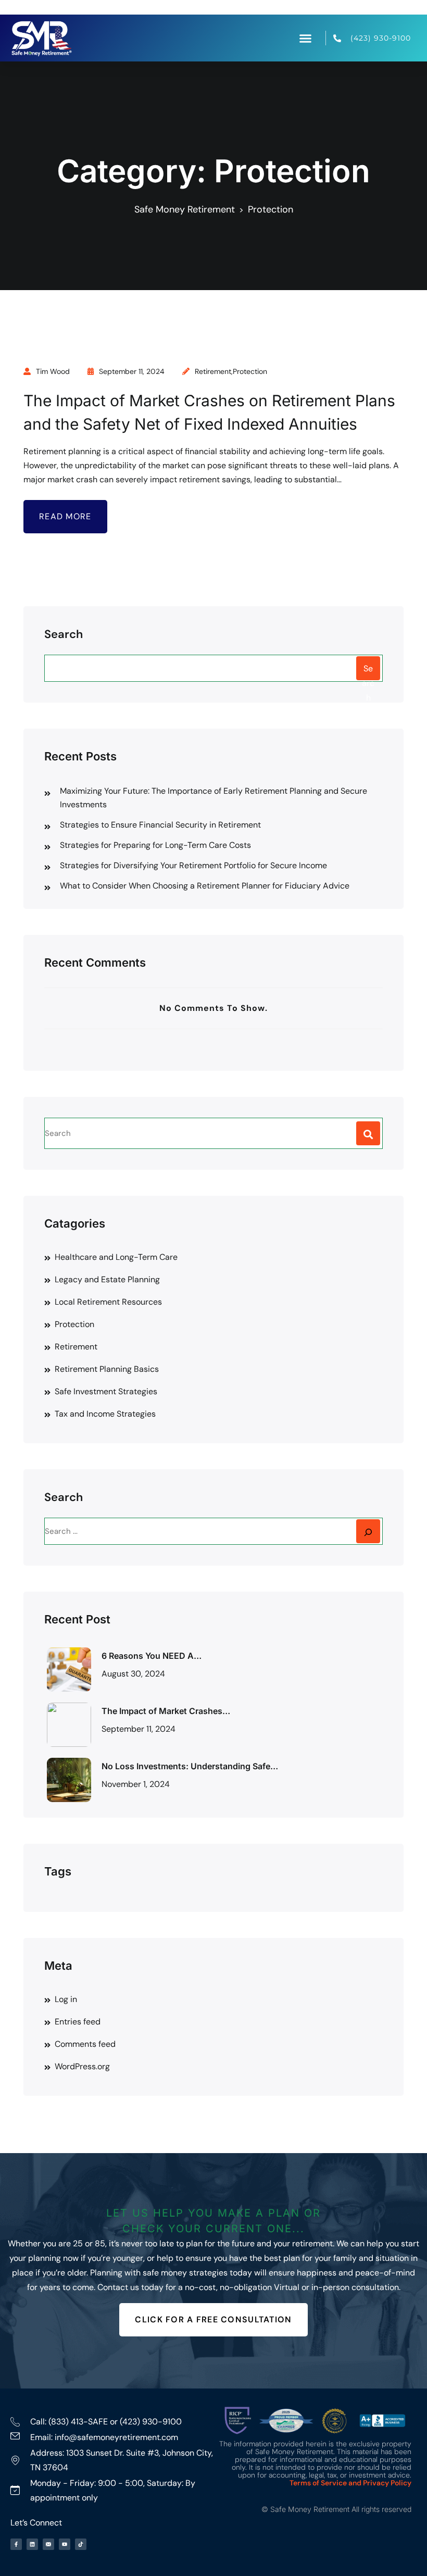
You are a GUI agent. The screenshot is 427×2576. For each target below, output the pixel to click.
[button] (306, 38)
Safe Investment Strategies (106, 1391)
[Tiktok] (81, 2544)
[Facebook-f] (16, 2544)
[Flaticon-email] (48, 2544)
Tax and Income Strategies (105, 1414)
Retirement (213, 371)
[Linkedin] (32, 2544)
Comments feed (85, 2044)
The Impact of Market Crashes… (166, 1711)
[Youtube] (65, 2544)
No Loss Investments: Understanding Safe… (190, 1766)
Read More (65, 516)
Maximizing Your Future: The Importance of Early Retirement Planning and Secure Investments (213, 798)
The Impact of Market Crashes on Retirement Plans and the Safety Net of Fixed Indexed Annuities (209, 412)
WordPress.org (82, 2066)
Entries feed (78, 2022)
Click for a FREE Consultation (213, 2319)
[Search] (368, 1531)
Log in (66, 1999)
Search (64, 634)
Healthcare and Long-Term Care (116, 1257)
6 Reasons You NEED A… (152, 1656)
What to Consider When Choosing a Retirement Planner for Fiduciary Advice (205, 886)
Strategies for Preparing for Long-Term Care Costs (155, 845)
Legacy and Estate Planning (107, 1279)
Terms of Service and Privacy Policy (350, 2483)
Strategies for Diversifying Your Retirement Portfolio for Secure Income (193, 865)
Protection (250, 371)
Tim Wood (53, 371)
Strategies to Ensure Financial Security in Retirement (160, 825)
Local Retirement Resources (108, 1302)
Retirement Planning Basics (107, 1369)
